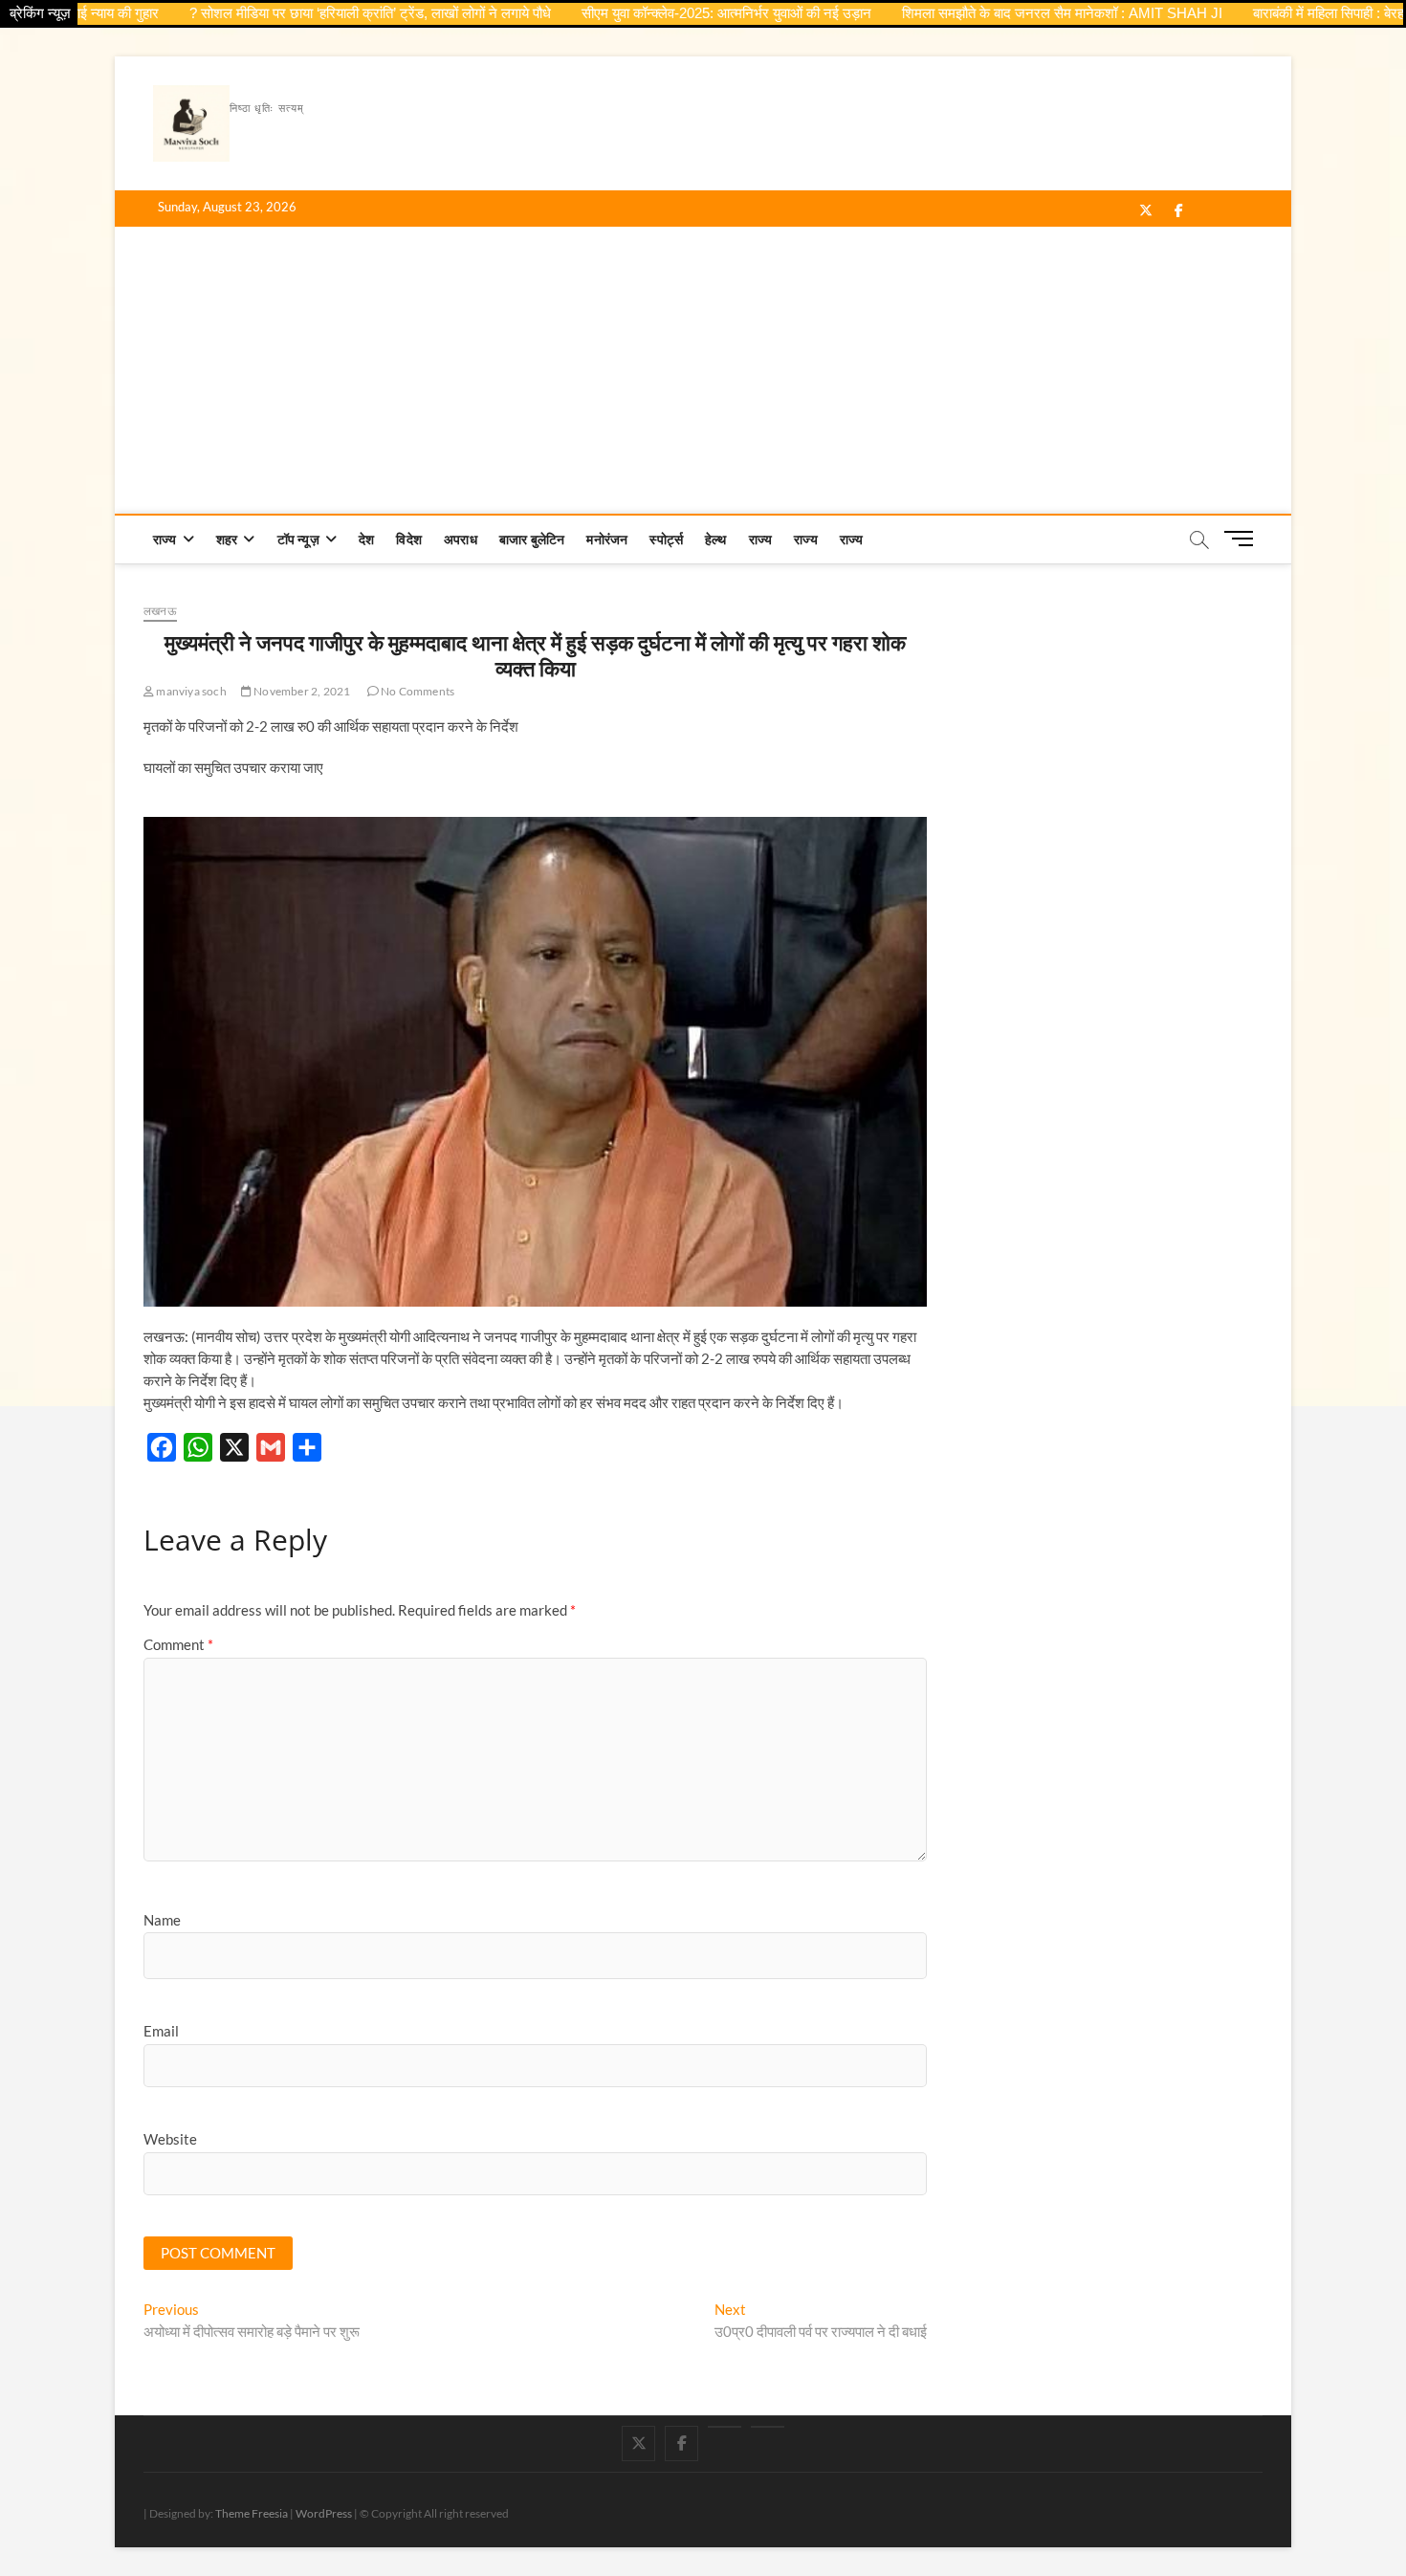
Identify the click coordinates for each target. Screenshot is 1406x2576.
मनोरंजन (607, 539)
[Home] (768, 2427)
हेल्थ (716, 539)
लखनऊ (160, 611)
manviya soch (190, 691)
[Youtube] (725, 2427)
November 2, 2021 (301, 691)
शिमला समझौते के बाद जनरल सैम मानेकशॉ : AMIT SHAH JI (1012, 13)
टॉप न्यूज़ (298, 539)
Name (162, 1920)
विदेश (409, 539)
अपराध (461, 539)
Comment (178, 1644)
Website (170, 2139)
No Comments (417, 691)
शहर (227, 539)
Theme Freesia (252, 2513)
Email (161, 2031)
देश (366, 539)
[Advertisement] (703, 370)
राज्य (165, 539)
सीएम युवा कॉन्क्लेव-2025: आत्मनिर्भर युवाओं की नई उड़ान (677, 13)
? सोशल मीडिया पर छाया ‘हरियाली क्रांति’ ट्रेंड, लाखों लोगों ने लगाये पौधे (320, 13)
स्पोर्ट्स (666, 539)
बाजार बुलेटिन (532, 539)
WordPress (324, 2513)
